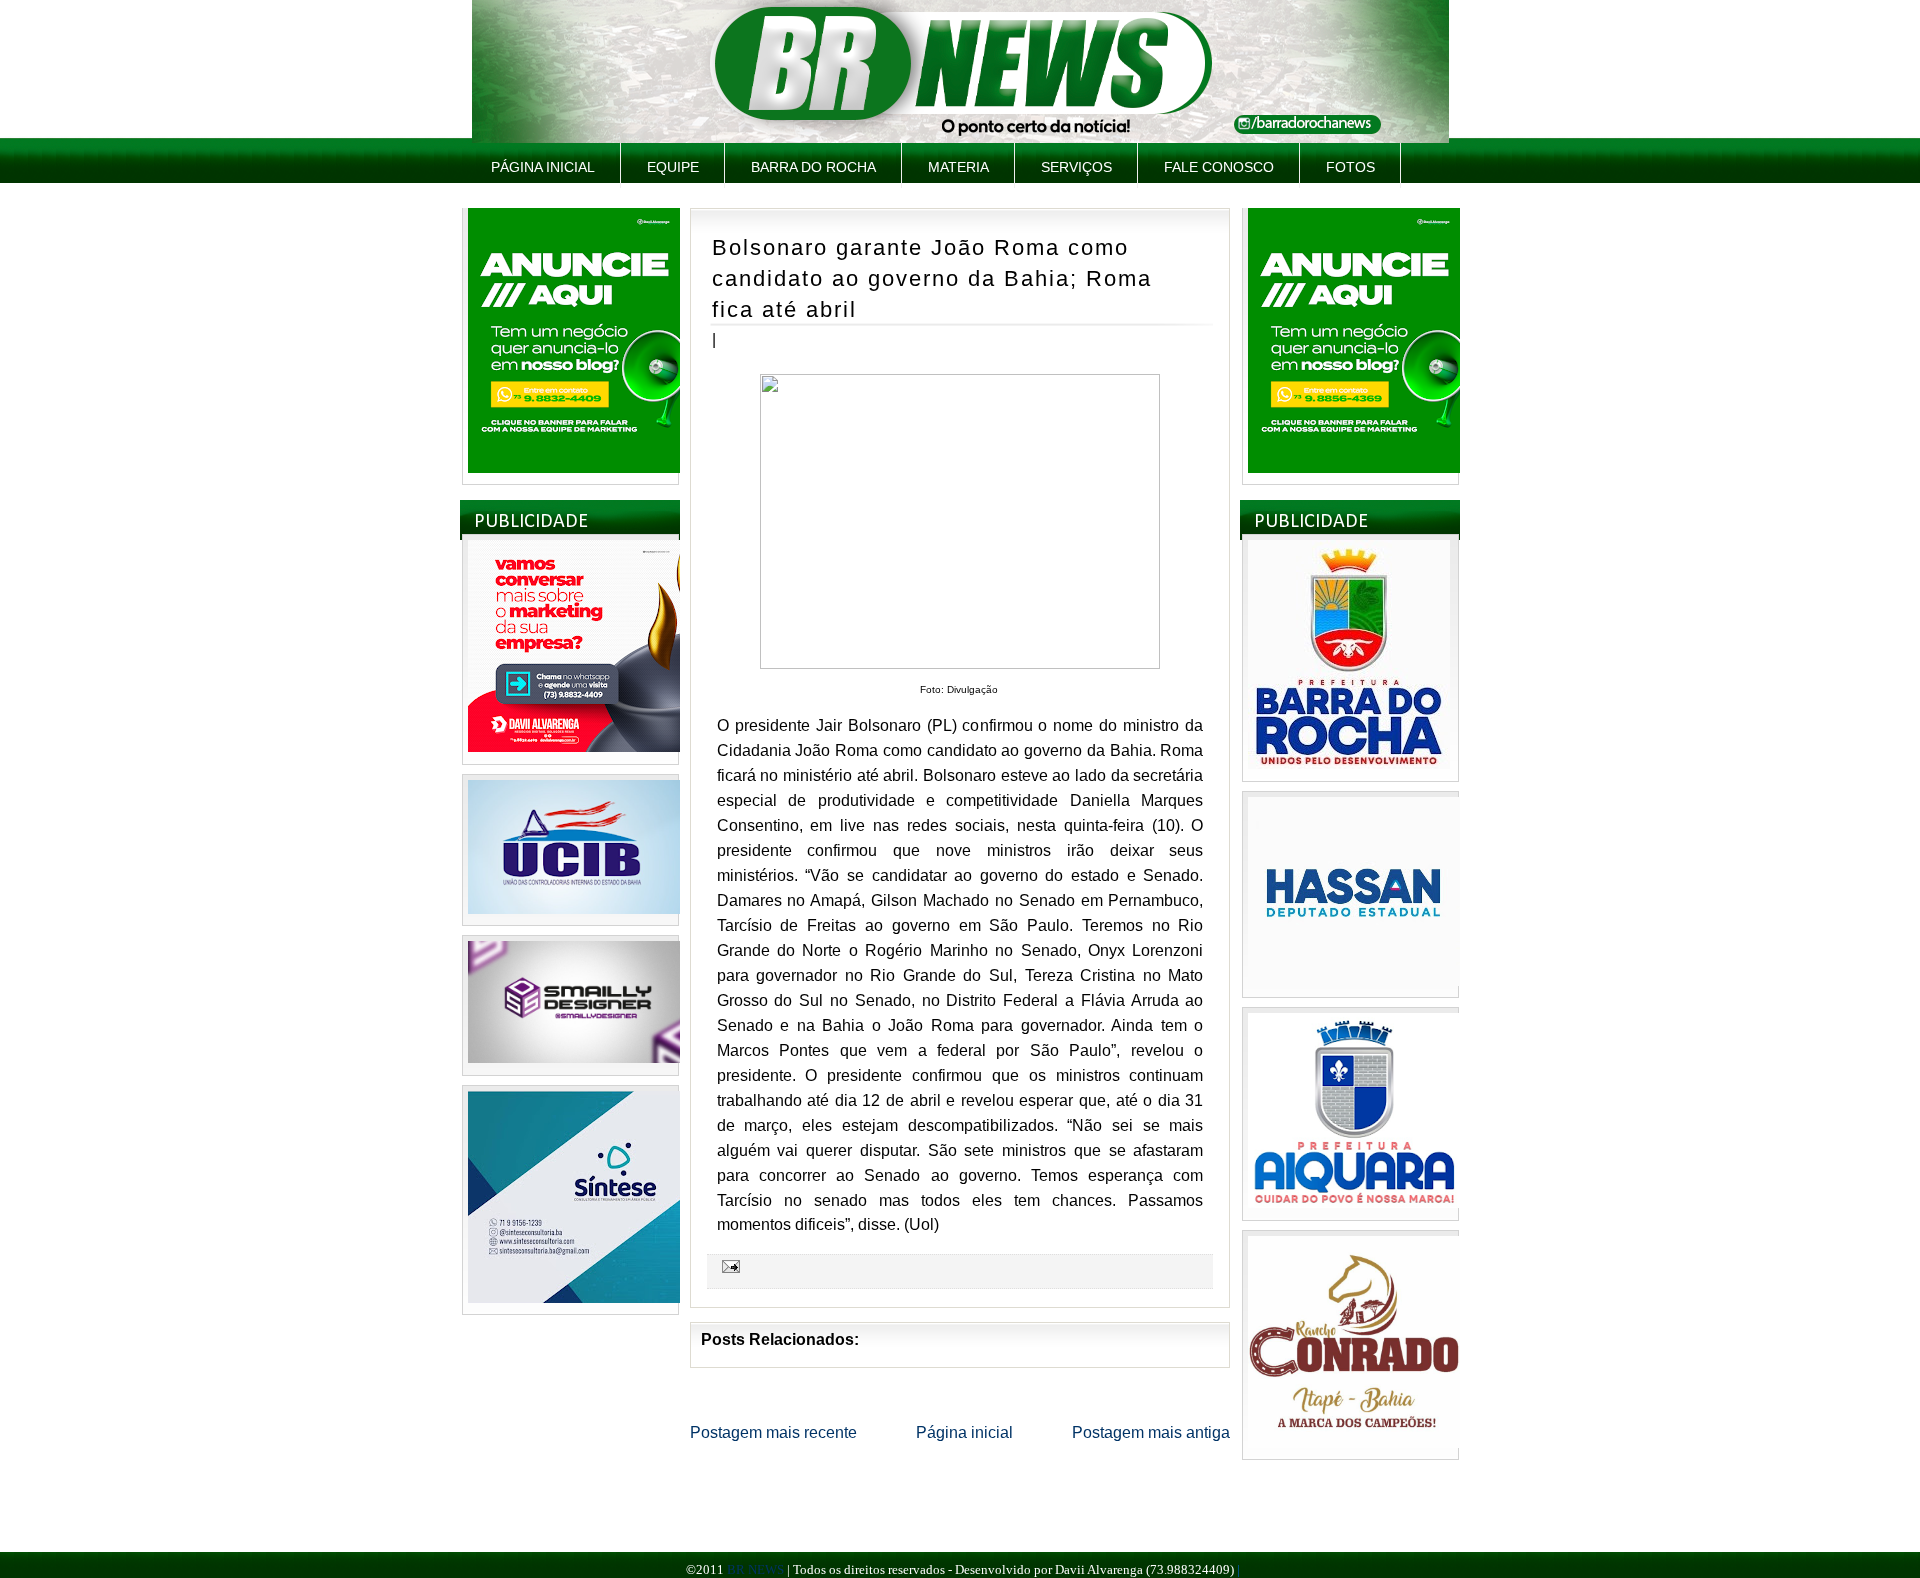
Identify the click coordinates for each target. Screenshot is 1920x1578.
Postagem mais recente (773, 1432)
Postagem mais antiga (1151, 1432)
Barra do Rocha (813, 167)
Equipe (673, 167)
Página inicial (543, 167)
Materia (958, 167)
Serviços (1076, 167)
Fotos (1350, 167)
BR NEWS (755, 1569)
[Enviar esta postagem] (728, 1266)
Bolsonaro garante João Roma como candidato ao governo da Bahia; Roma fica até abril (932, 278)
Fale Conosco (1219, 167)
